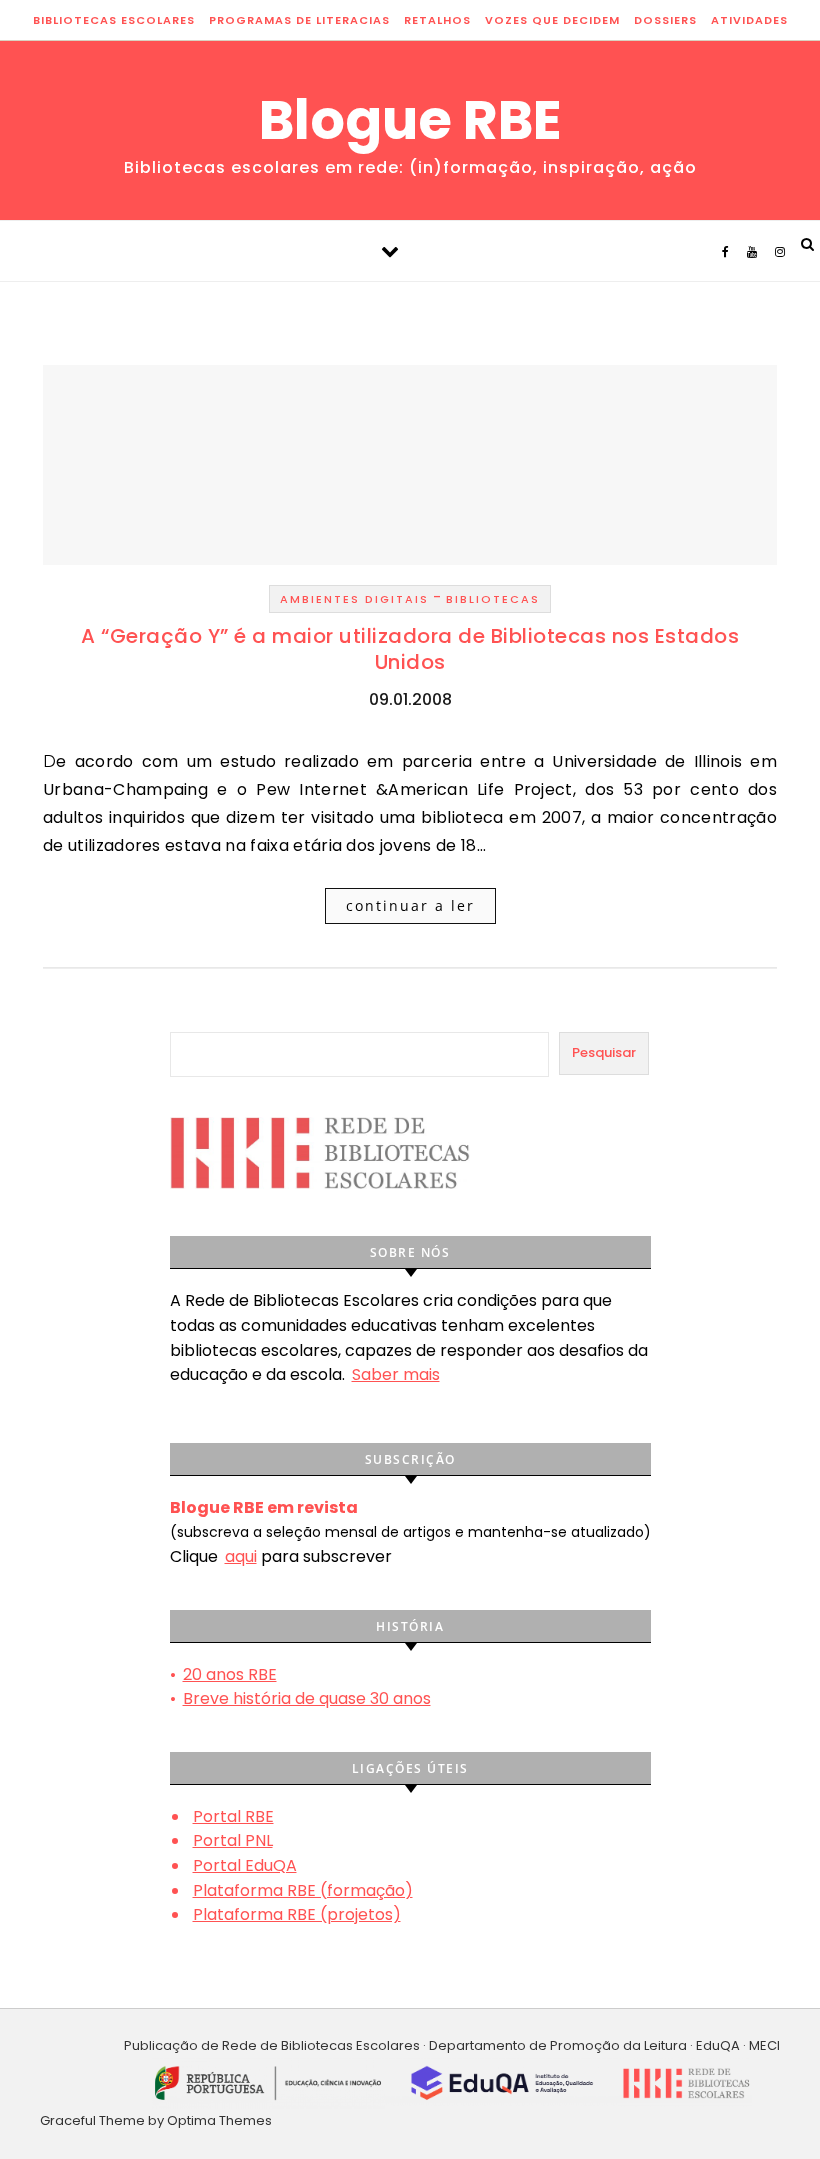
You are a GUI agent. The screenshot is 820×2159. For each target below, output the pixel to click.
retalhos (437, 20)
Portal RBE (233, 1816)
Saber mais (396, 1374)
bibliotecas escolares (114, 20)
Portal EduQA (245, 1865)
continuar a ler (410, 905)
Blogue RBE (410, 120)
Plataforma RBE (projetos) (297, 1914)
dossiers (665, 20)
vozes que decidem (552, 20)
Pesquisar (604, 1052)
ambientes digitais (354, 599)
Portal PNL (233, 1840)
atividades (749, 20)
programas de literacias (299, 20)
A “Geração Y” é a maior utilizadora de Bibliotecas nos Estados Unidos (410, 649)
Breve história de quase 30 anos (307, 1698)
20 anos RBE (230, 1674)
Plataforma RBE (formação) (303, 1890)
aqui (241, 1556)
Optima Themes (219, 2120)
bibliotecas (493, 599)
